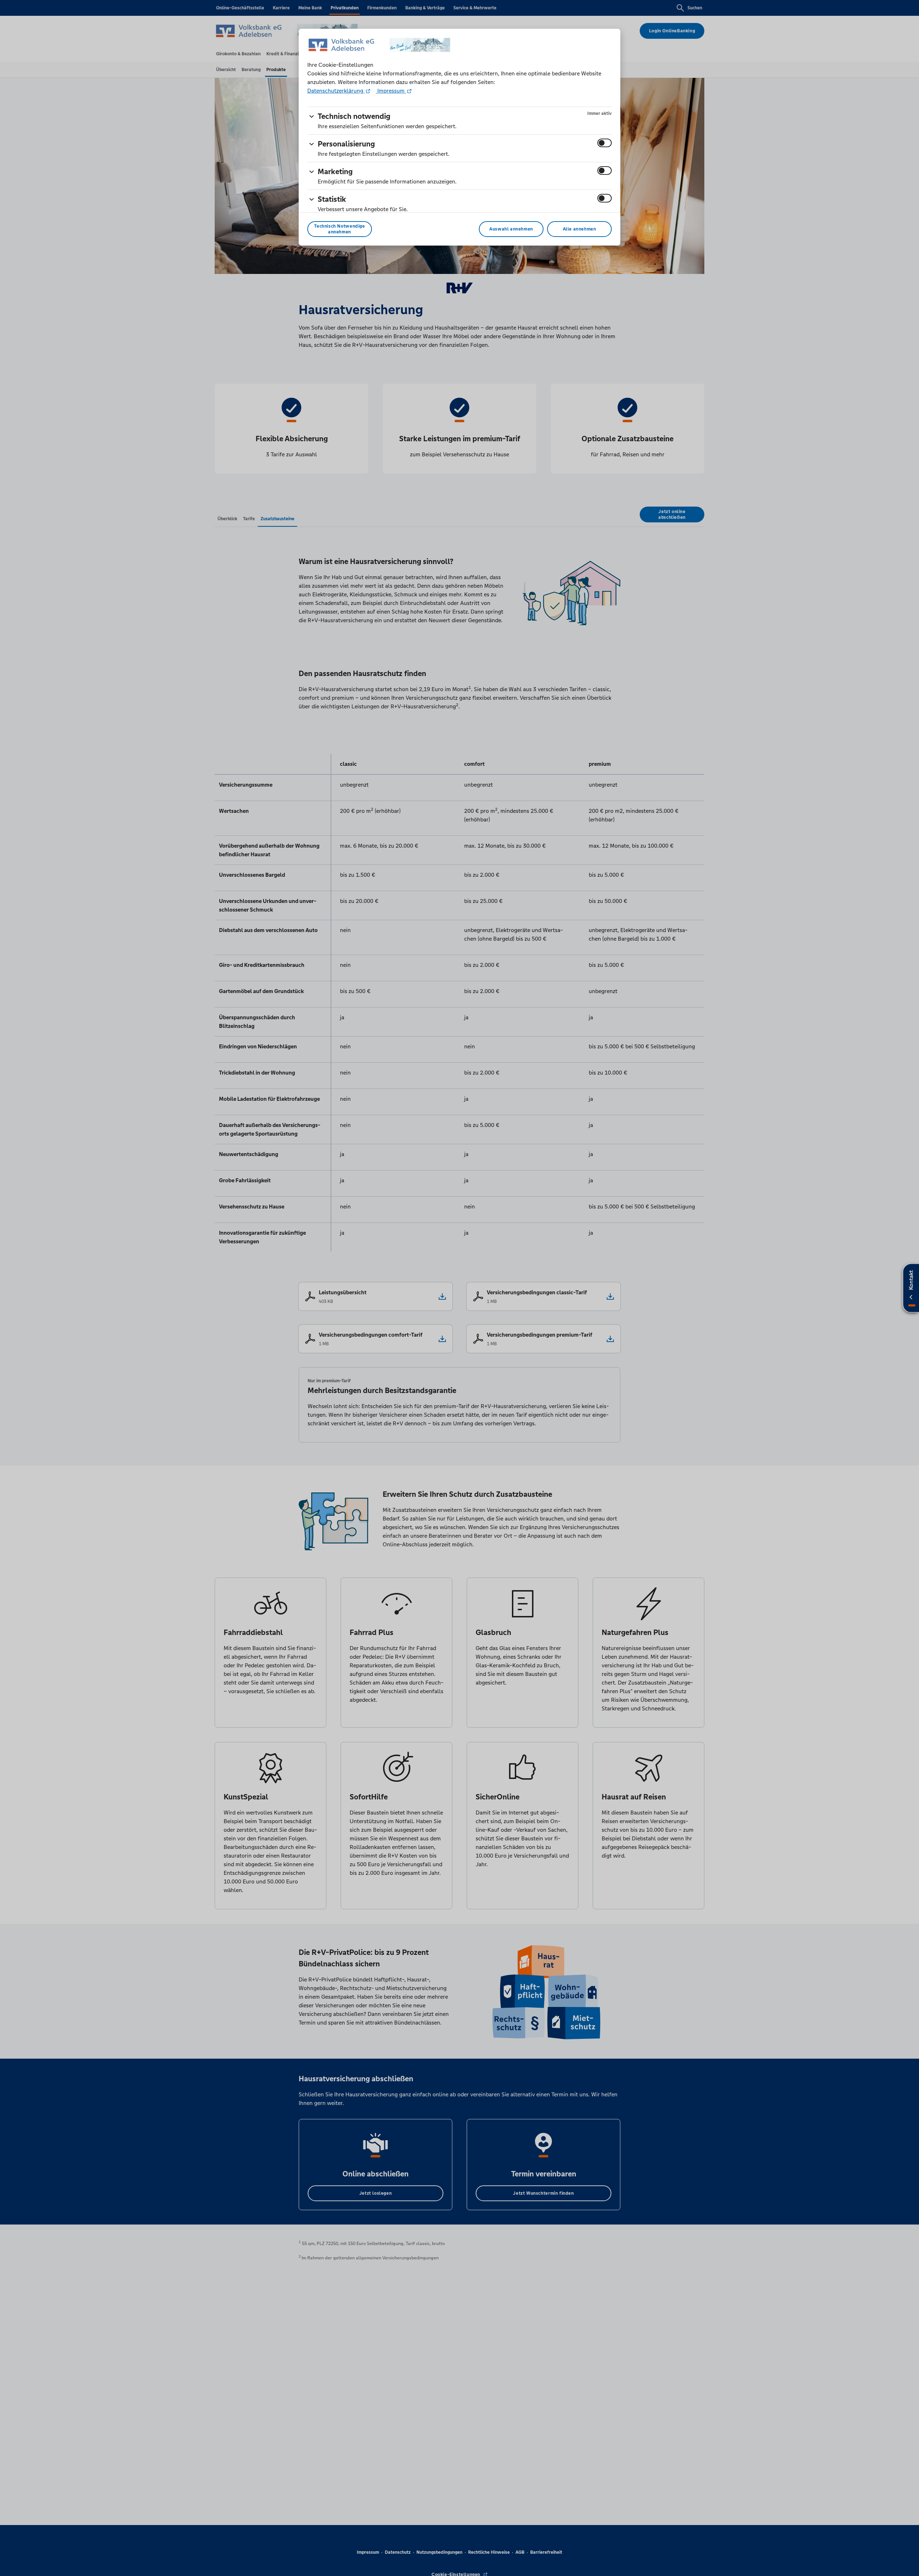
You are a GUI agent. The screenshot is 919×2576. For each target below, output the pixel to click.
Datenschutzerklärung (336, 91)
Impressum (391, 91)
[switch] (605, 143)
